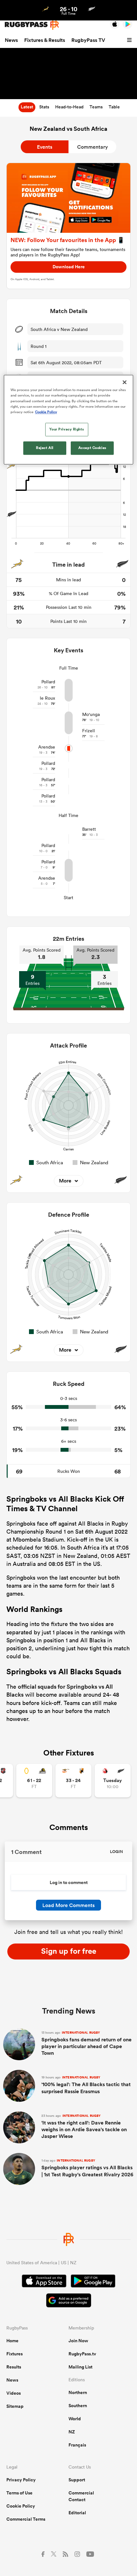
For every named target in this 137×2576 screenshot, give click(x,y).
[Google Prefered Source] (69, 2301)
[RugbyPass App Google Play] (93, 2282)
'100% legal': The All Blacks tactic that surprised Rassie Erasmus (86, 2085)
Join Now (78, 2341)
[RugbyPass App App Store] (44, 2282)
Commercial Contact (81, 2496)
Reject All (45, 448)
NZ (72, 2432)
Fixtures (14, 2354)
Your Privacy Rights (67, 429)
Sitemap (15, 2406)
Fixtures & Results (45, 40)
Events (45, 147)
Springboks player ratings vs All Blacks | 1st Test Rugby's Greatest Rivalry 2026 (87, 2168)
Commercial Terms (26, 2519)
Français (77, 2445)
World (75, 2419)
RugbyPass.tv (82, 2354)
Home (12, 2341)
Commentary (93, 147)
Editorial (77, 2513)
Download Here (69, 267)
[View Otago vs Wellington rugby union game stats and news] (34, 1781)
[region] (69, 420)
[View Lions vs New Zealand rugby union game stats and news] (113, 1781)
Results (14, 2367)
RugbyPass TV (88, 40)
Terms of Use (19, 2493)
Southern (78, 2406)
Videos (14, 2393)
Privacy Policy (21, 2480)
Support (77, 2480)
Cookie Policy (21, 2506)
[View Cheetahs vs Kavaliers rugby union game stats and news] (73, 1781)
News (11, 40)
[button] (130, 40)
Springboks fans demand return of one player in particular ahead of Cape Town (87, 2044)
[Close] (125, 382)
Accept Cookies (92, 448)
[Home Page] (32, 24)
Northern (78, 2392)
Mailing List (80, 2367)
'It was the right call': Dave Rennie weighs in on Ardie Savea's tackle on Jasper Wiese (84, 2127)
